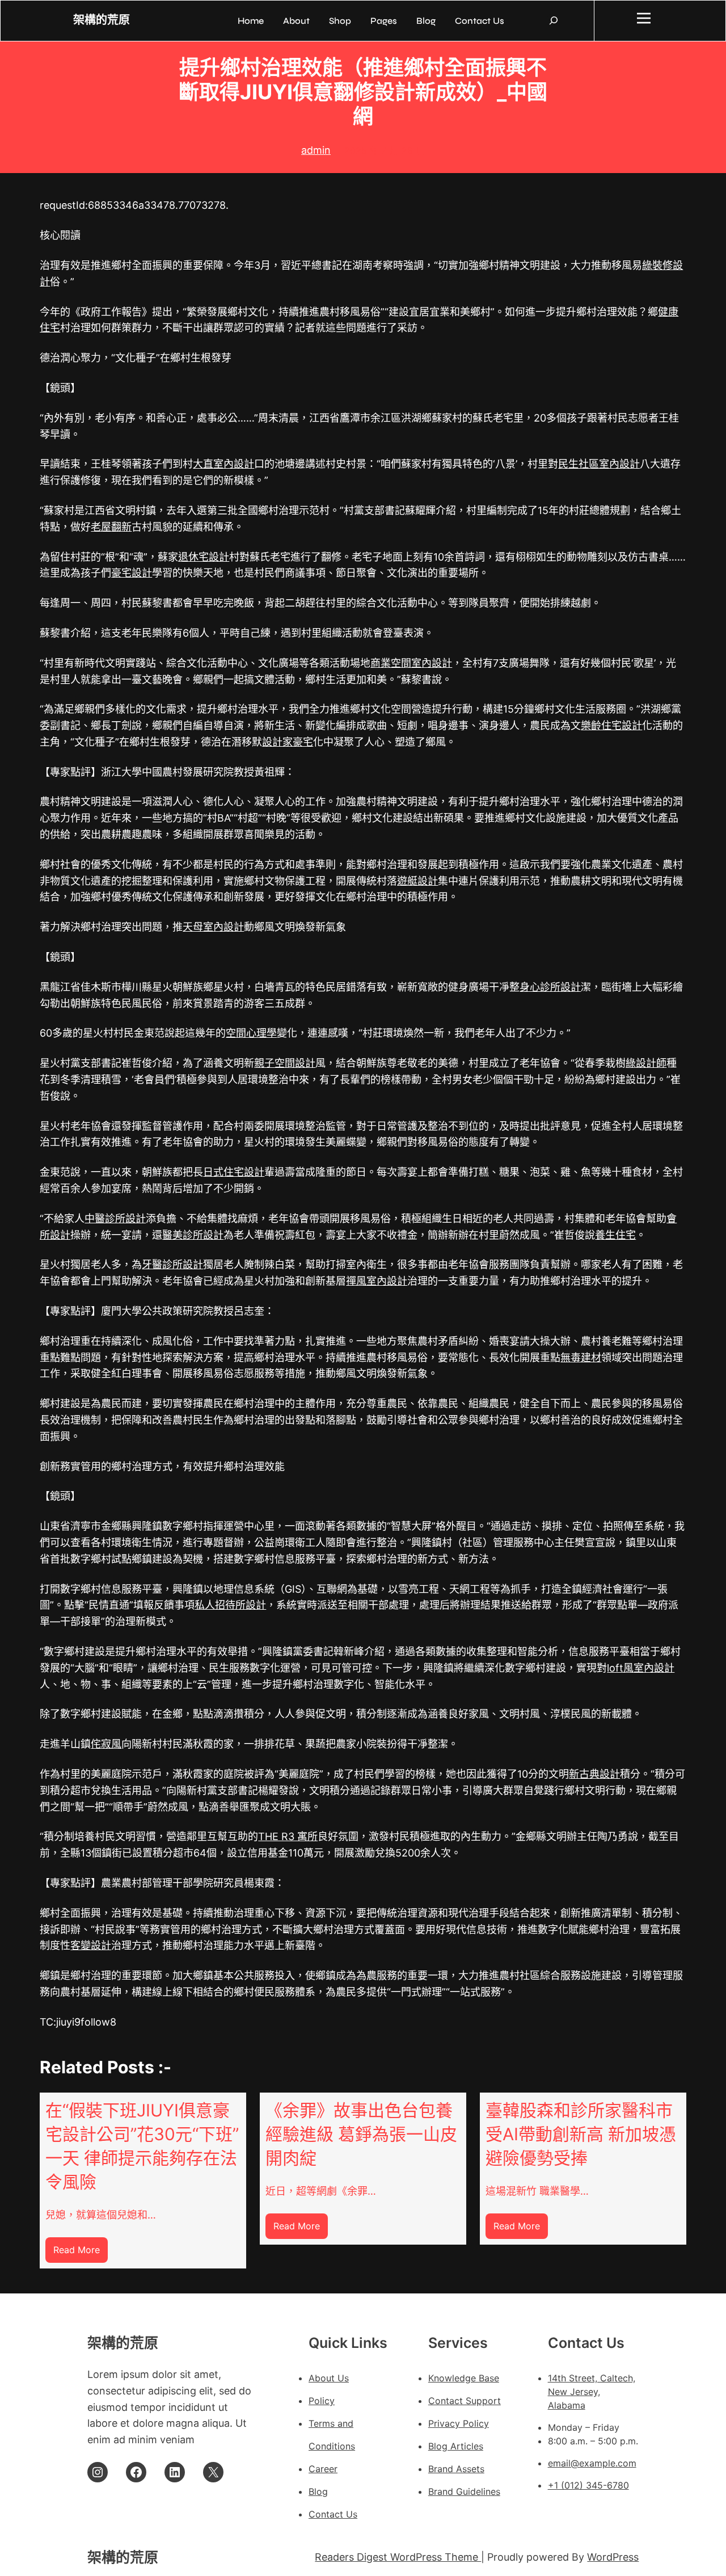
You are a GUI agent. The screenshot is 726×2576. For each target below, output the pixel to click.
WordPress (613, 2557)
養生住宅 (615, 1235)
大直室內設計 (223, 464)
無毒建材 (581, 1358)
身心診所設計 (550, 987)
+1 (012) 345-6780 (588, 2485)
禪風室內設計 (377, 1281)
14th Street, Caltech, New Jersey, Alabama (592, 2392)
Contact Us (333, 2514)
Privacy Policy (459, 2423)
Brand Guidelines (464, 2491)
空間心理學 (251, 1033)
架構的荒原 (102, 20)
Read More (81, 2253)
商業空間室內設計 (411, 663)
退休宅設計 (204, 557)
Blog (318, 2491)
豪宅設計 (132, 573)
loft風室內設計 (641, 1668)
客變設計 (91, 1945)
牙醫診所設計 (172, 1264)
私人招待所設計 (230, 1605)
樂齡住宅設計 (611, 725)
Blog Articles (456, 2446)
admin (316, 150)
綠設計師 (646, 1063)
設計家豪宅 (288, 742)
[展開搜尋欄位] (554, 20)
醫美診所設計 (193, 1235)
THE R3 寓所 (288, 1836)
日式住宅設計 (234, 1172)
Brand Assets (456, 2469)
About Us (329, 2378)
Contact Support (465, 2401)
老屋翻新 (111, 527)
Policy (322, 2401)
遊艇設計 (417, 881)
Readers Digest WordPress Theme (398, 2557)
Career (323, 2469)
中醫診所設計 (115, 1218)
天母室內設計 (213, 927)
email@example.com (592, 2463)
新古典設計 (594, 1774)
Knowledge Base (464, 2378)
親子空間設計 (285, 1063)
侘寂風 (106, 1744)
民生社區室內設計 (599, 464)
